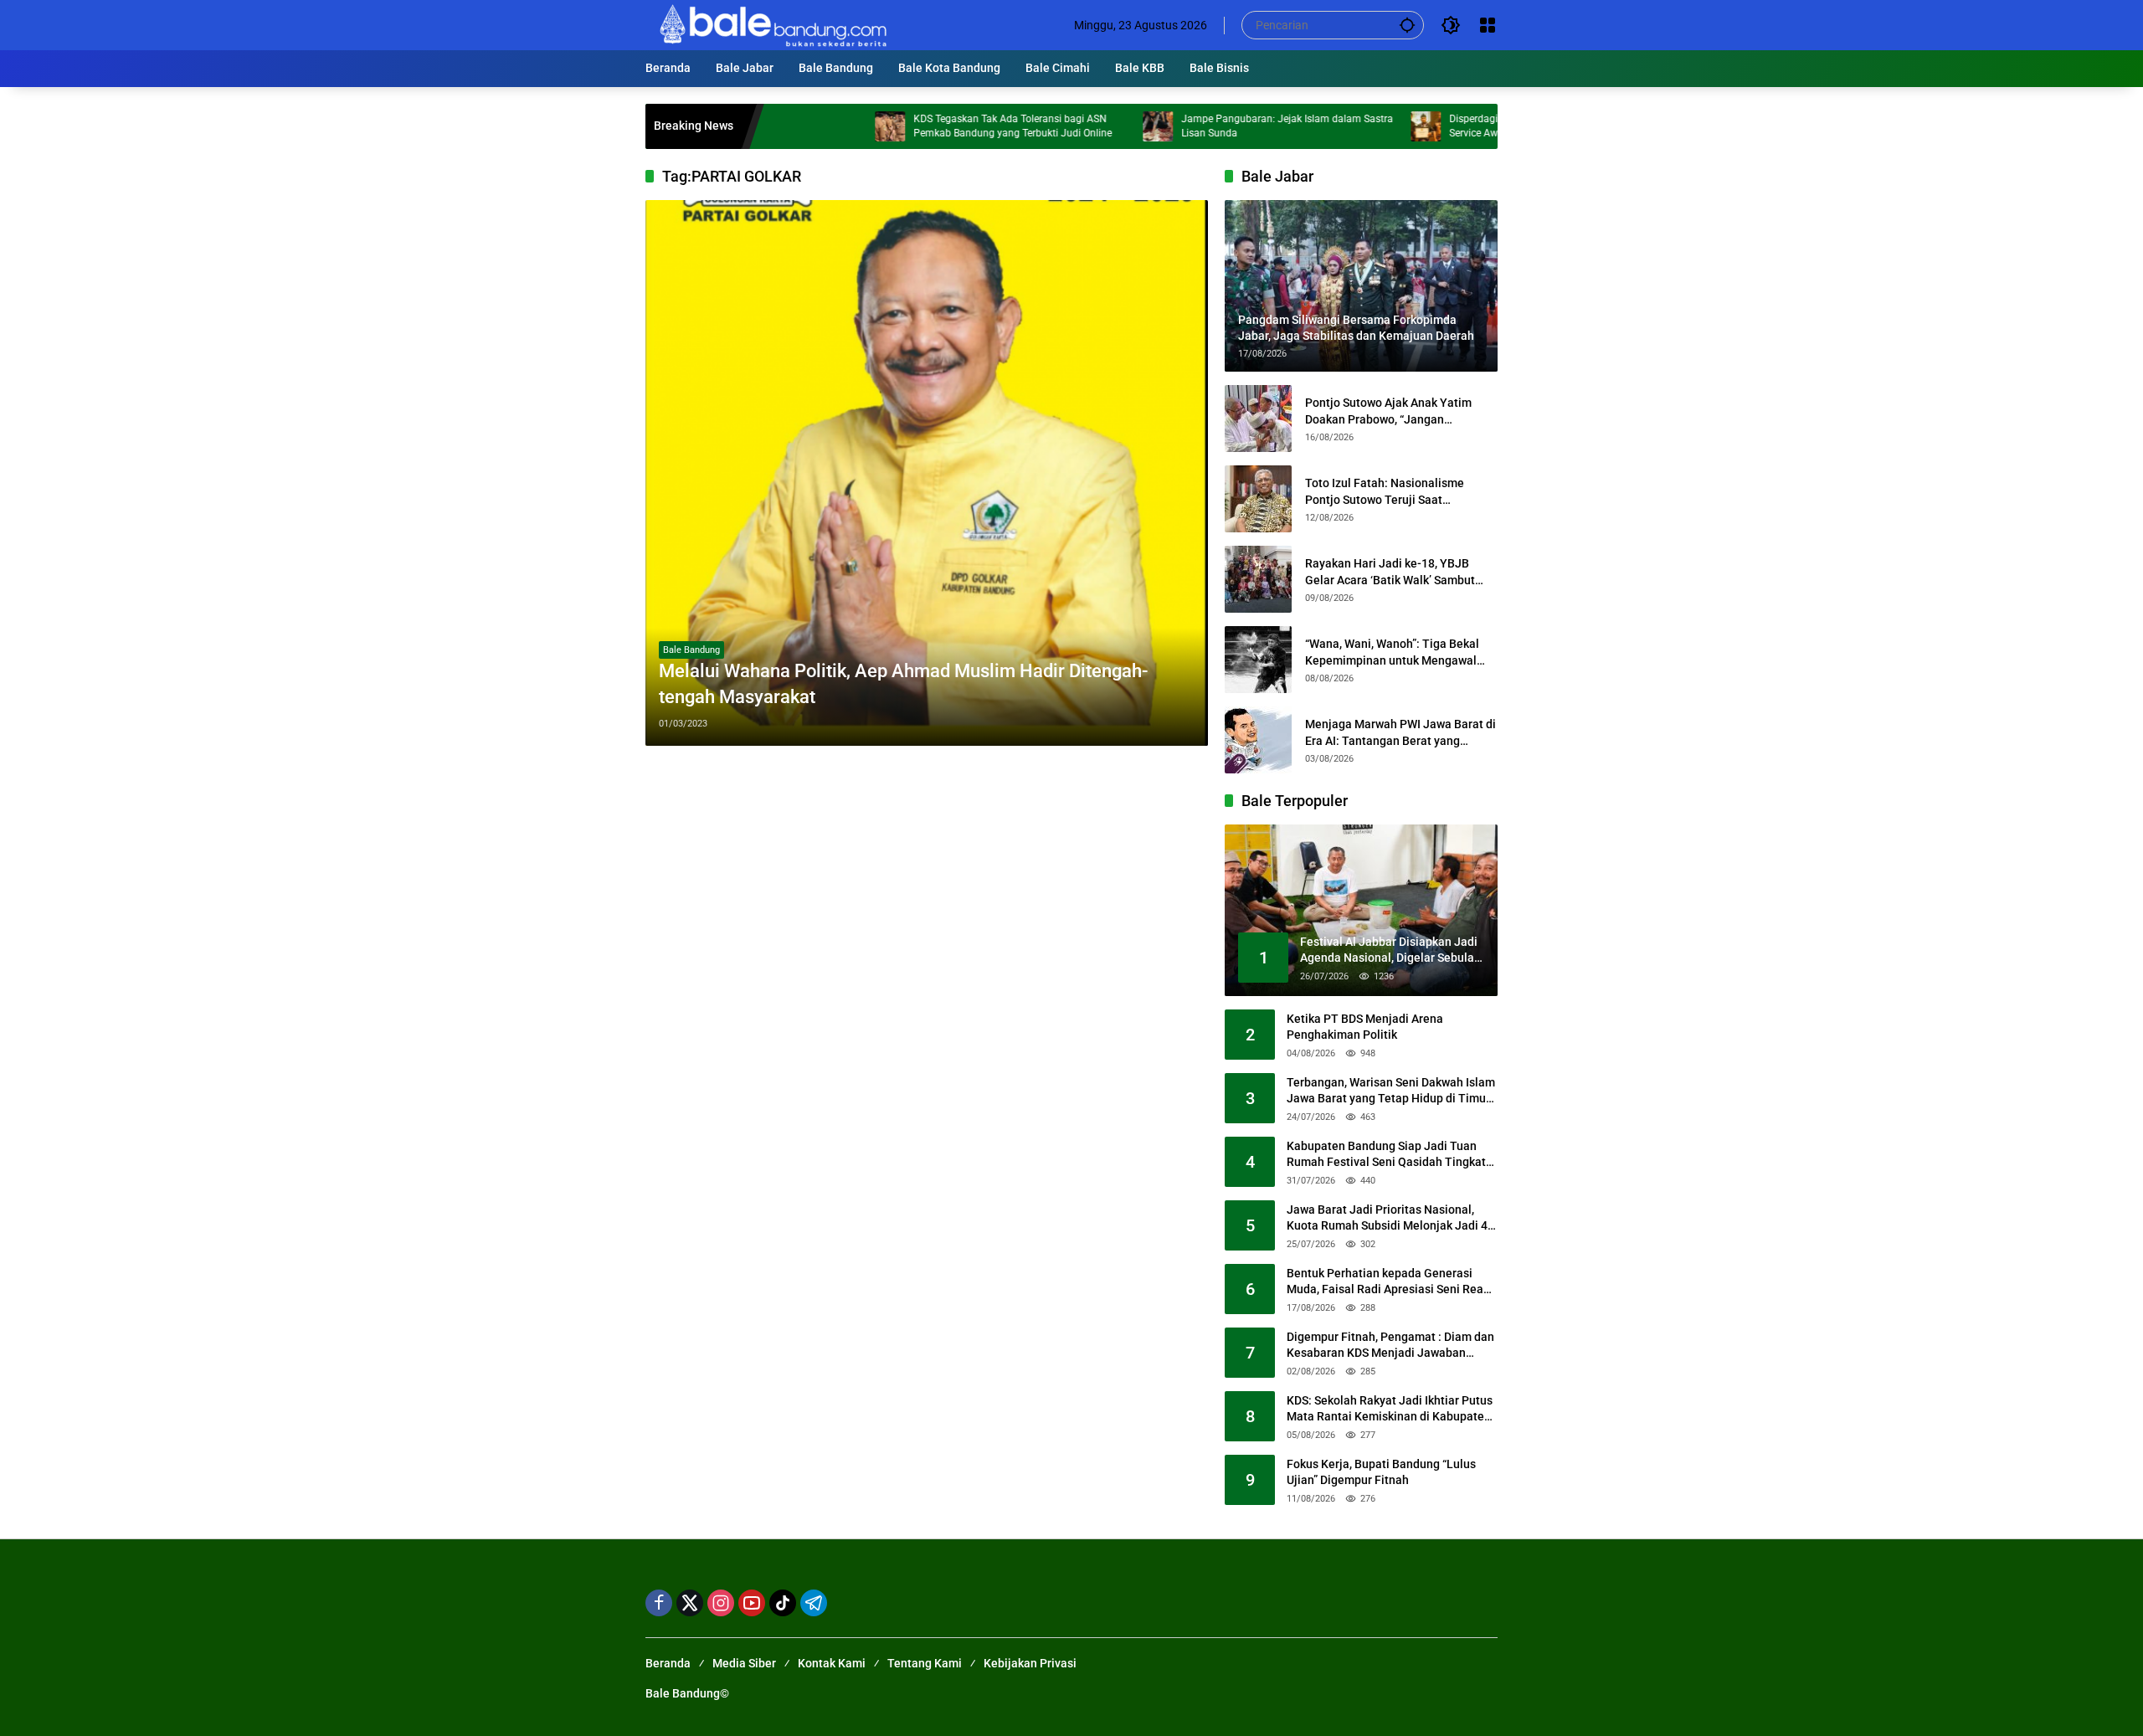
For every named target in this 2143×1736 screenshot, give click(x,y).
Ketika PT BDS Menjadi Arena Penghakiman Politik (1365, 1027)
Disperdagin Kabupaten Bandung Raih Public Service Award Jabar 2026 (1479, 126)
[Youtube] (752, 1603)
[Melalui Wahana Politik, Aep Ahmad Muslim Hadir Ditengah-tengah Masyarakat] (927, 473)
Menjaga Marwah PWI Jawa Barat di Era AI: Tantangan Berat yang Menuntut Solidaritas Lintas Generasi (1400, 733)
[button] (1407, 25)
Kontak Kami (832, 1663)
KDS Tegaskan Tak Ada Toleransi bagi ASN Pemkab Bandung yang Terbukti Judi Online (940, 126)
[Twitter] (690, 1603)
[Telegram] (814, 1603)
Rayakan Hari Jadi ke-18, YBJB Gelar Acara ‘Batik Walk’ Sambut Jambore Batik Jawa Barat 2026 (1390, 573)
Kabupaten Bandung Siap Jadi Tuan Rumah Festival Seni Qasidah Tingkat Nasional (1386, 1155)
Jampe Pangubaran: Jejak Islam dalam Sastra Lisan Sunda (1215, 126)
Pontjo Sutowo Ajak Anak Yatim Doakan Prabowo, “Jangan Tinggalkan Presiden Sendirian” (1389, 412)
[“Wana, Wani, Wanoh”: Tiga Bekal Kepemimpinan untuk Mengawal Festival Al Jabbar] (1258, 660)
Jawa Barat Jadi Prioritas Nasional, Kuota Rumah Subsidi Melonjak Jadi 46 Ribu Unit (1390, 1219)
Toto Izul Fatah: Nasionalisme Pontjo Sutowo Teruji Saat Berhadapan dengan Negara (1385, 492)
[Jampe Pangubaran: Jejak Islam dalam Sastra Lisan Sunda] (1086, 126)
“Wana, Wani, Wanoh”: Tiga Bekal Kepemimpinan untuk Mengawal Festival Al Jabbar (1392, 653)
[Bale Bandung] (771, 24)
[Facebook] (659, 1603)
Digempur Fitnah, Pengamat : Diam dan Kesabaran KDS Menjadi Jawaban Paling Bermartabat (1390, 1346)
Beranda (668, 1663)
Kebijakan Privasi (1030, 1663)
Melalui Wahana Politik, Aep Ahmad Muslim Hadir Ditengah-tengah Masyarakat (903, 684)
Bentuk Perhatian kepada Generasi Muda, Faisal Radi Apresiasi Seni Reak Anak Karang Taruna (1388, 1282)
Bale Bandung (691, 650)
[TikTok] (783, 1603)
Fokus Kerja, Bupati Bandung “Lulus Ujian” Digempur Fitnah (1381, 1472)
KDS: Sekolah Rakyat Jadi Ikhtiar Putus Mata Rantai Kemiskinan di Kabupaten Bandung (1390, 1410)
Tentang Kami (925, 1663)
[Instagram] (721, 1603)
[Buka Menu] (1488, 25)
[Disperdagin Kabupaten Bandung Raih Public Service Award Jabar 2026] (1354, 126)
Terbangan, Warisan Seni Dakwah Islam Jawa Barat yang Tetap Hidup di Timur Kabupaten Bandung (1391, 1091)
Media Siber (744, 1663)
